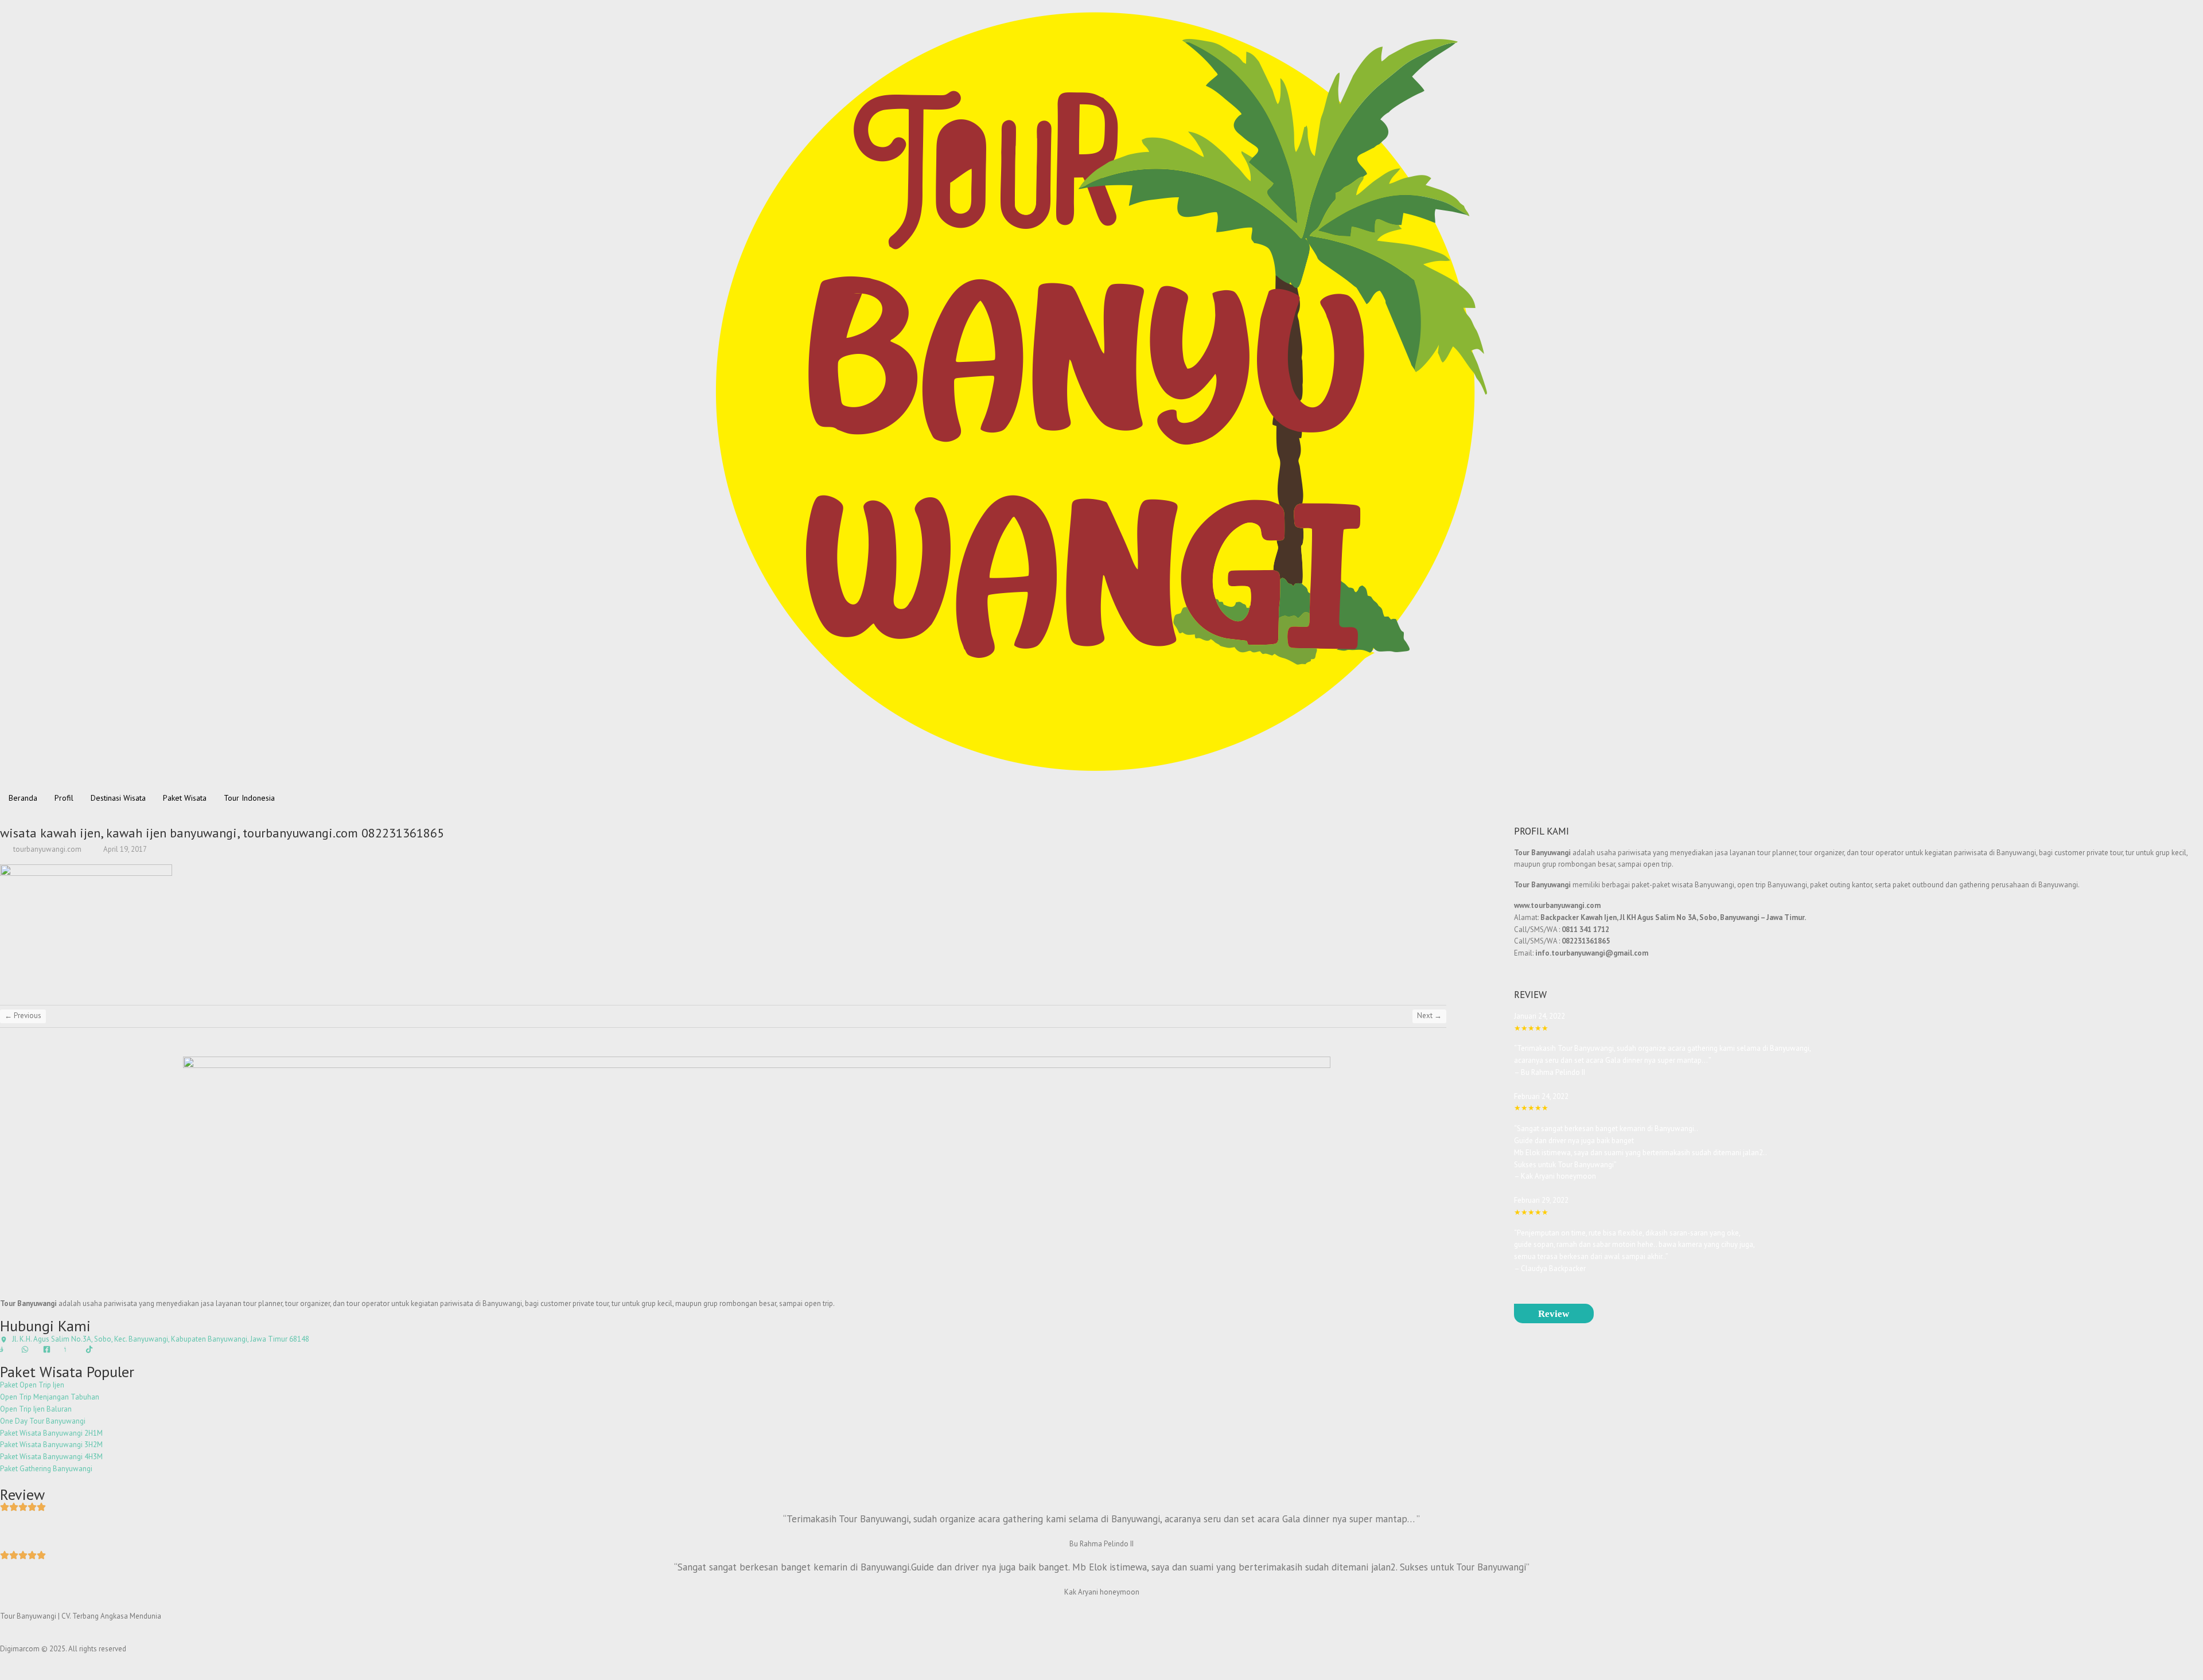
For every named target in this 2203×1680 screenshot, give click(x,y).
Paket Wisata (185, 798)
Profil (64, 798)
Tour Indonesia (249, 798)
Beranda (23, 798)
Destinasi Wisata (118, 798)
